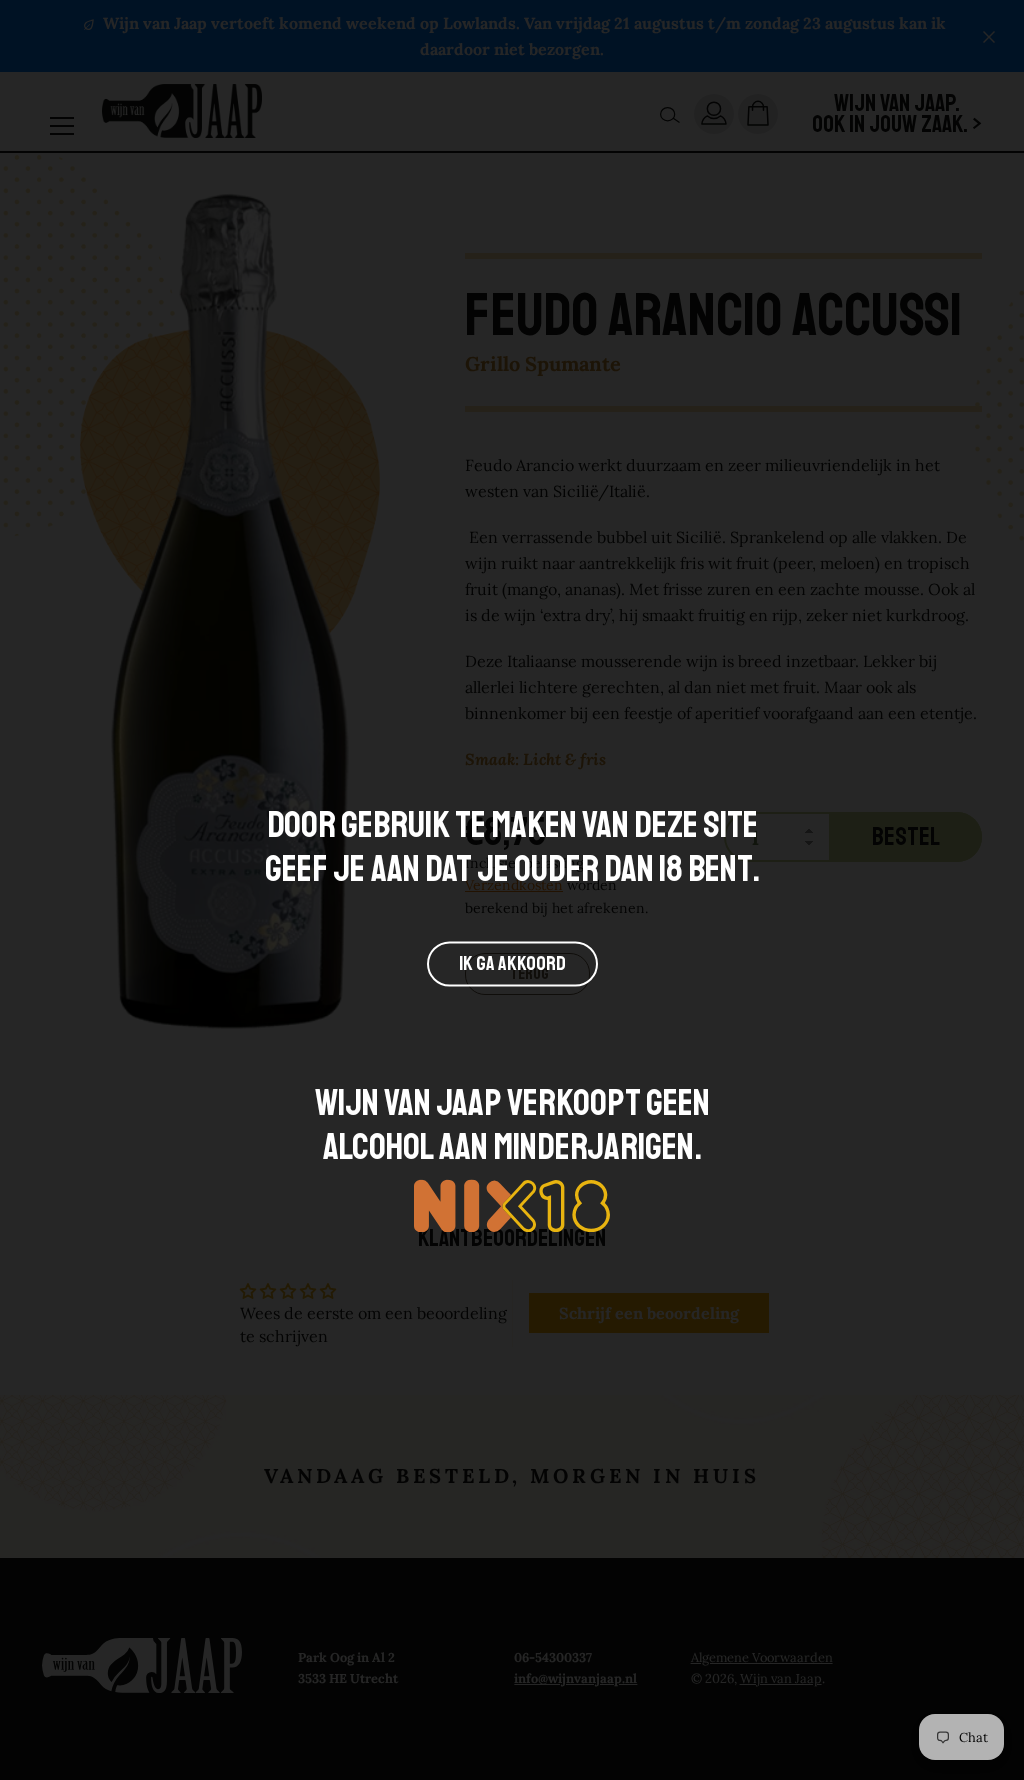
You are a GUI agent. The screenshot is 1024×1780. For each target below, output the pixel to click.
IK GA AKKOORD (512, 964)
